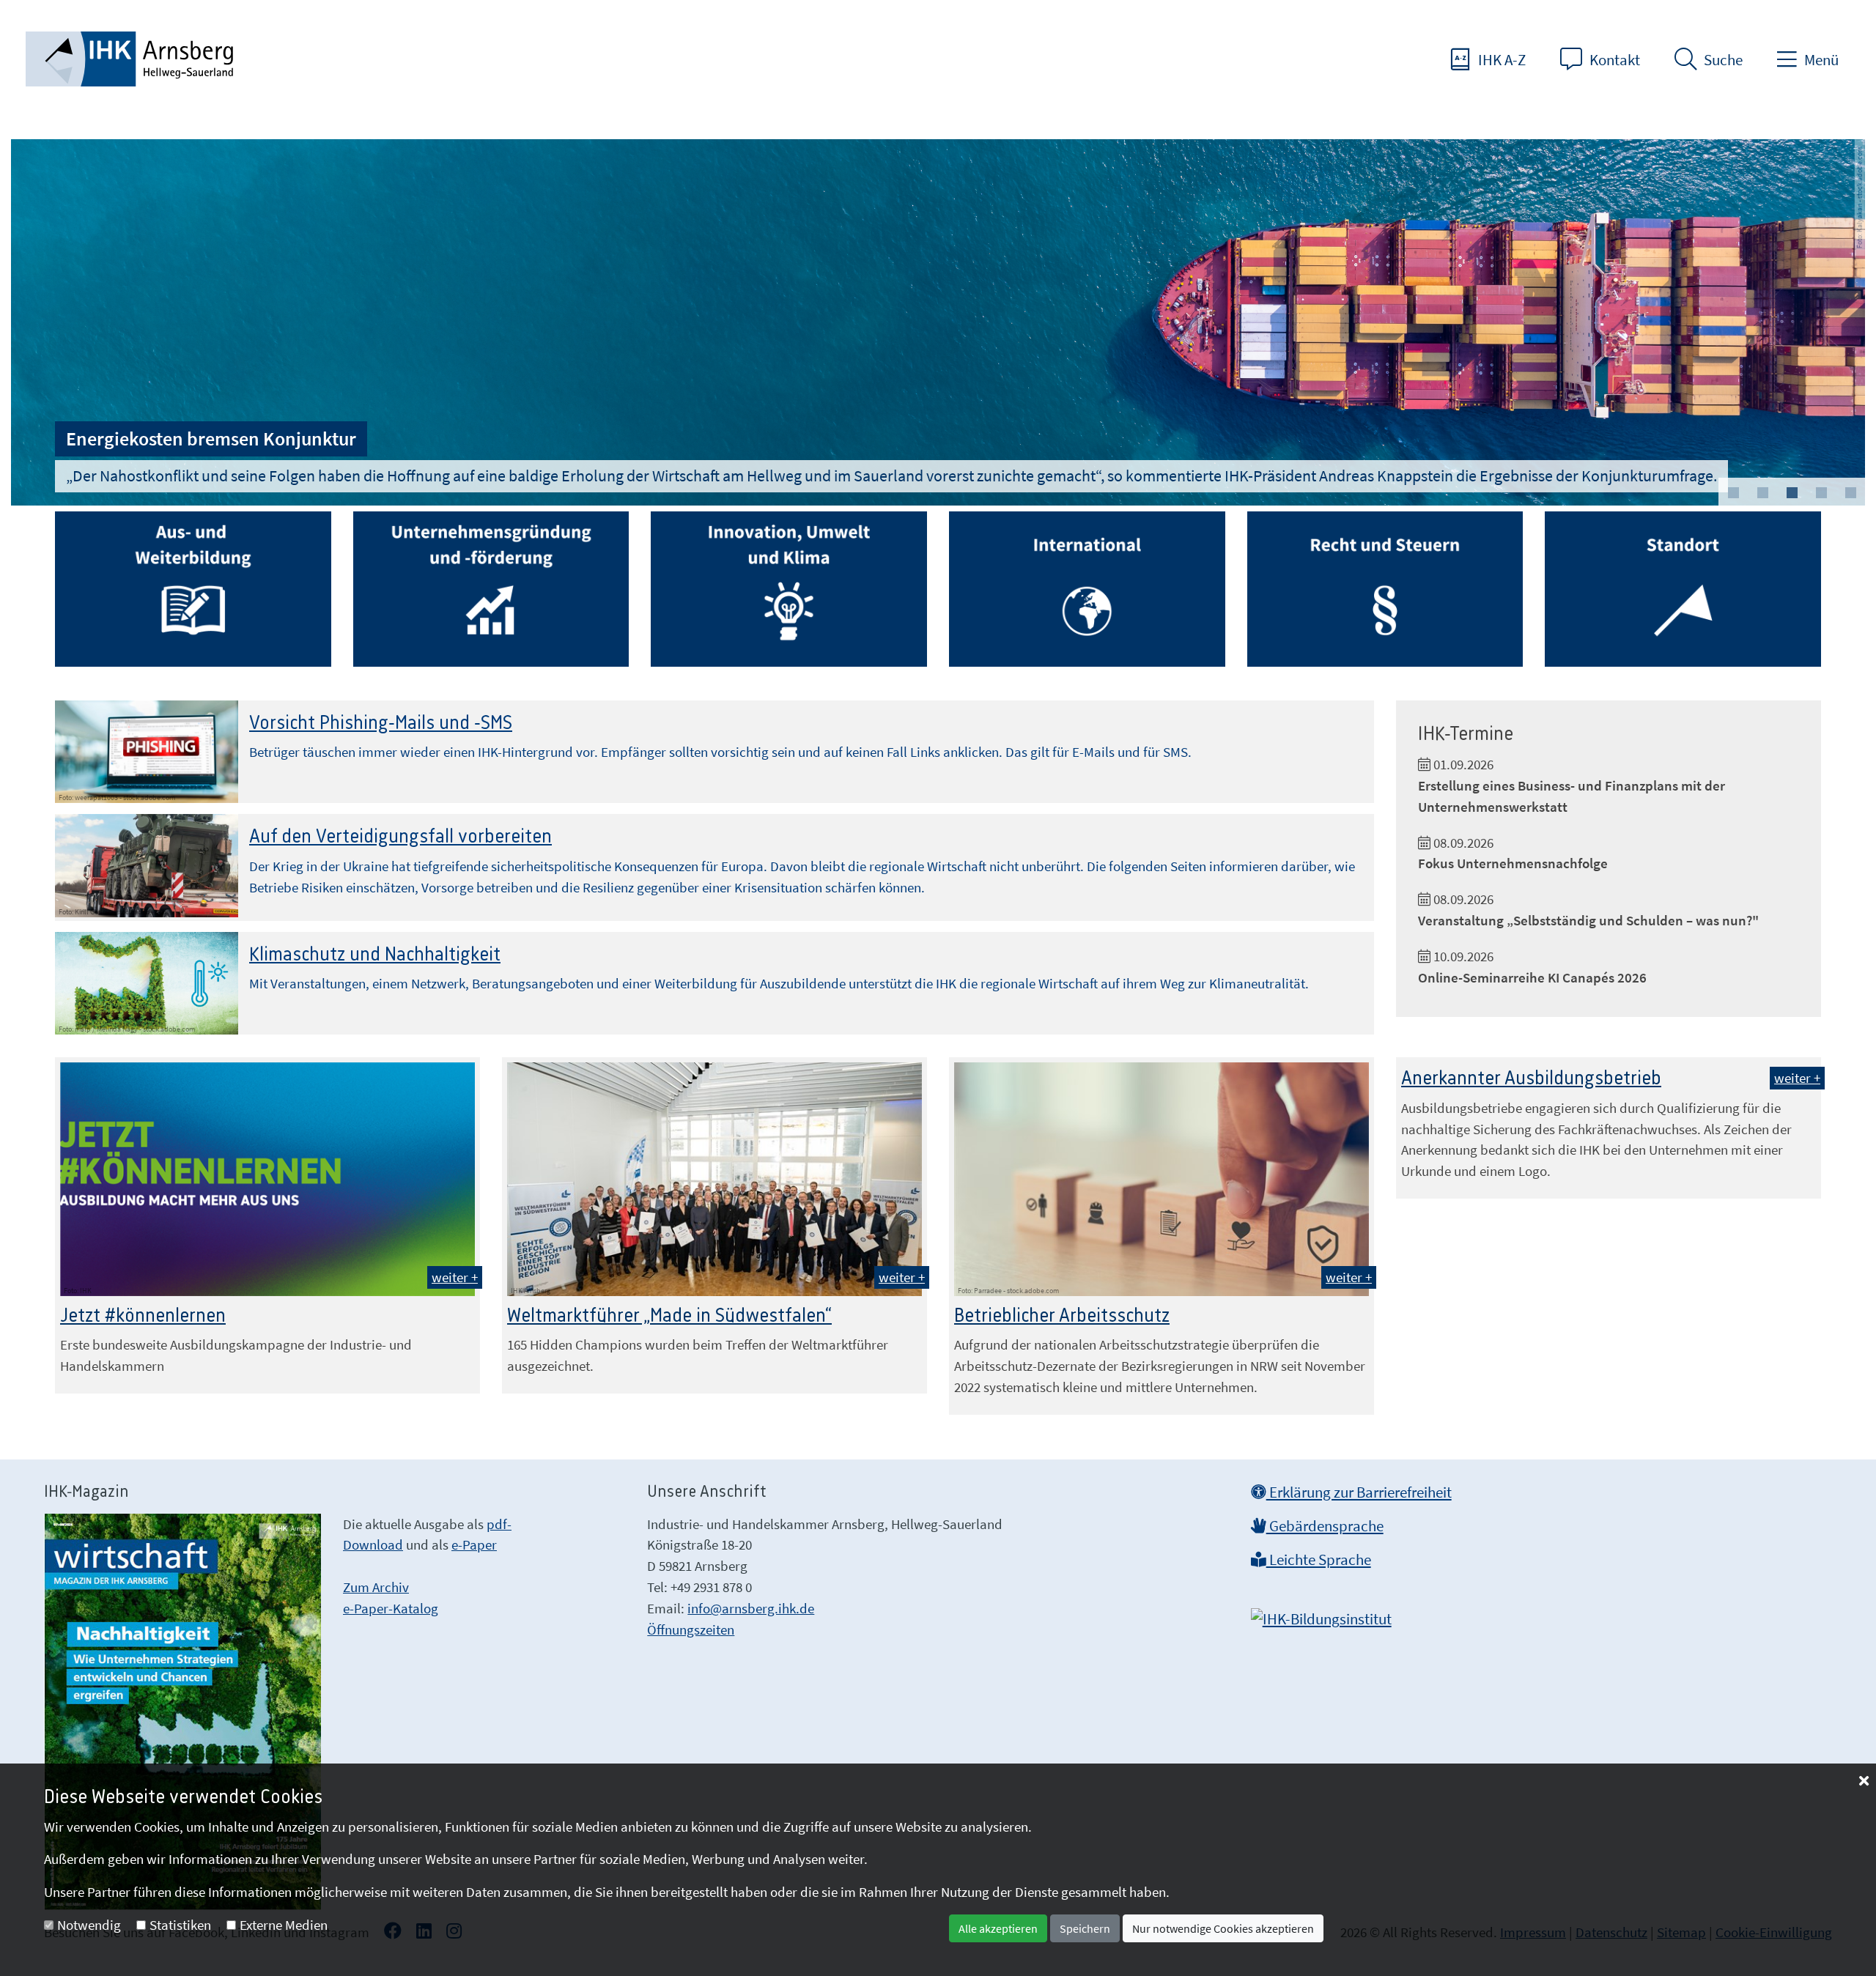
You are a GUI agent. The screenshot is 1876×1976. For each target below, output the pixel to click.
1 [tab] (1733, 493)
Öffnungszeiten (691, 1629)
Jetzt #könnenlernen (143, 1316)
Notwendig (89, 1925)
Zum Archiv (376, 1587)
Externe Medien (284, 1925)
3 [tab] (1792, 493)
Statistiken (180, 1925)
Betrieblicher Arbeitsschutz (1062, 1316)
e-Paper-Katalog (391, 1608)
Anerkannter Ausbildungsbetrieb (1531, 1078)
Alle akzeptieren (998, 1928)
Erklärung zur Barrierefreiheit (1359, 1492)
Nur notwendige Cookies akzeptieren (1223, 1928)
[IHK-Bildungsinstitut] (1321, 1615)
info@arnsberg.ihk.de (751, 1608)
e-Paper (474, 1544)
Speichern (1085, 1928)
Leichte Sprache (1319, 1560)
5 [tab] (1850, 493)
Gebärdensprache (1325, 1526)
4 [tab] (1821, 493)
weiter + (455, 1277)
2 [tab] (1762, 493)
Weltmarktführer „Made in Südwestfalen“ (669, 1316)
